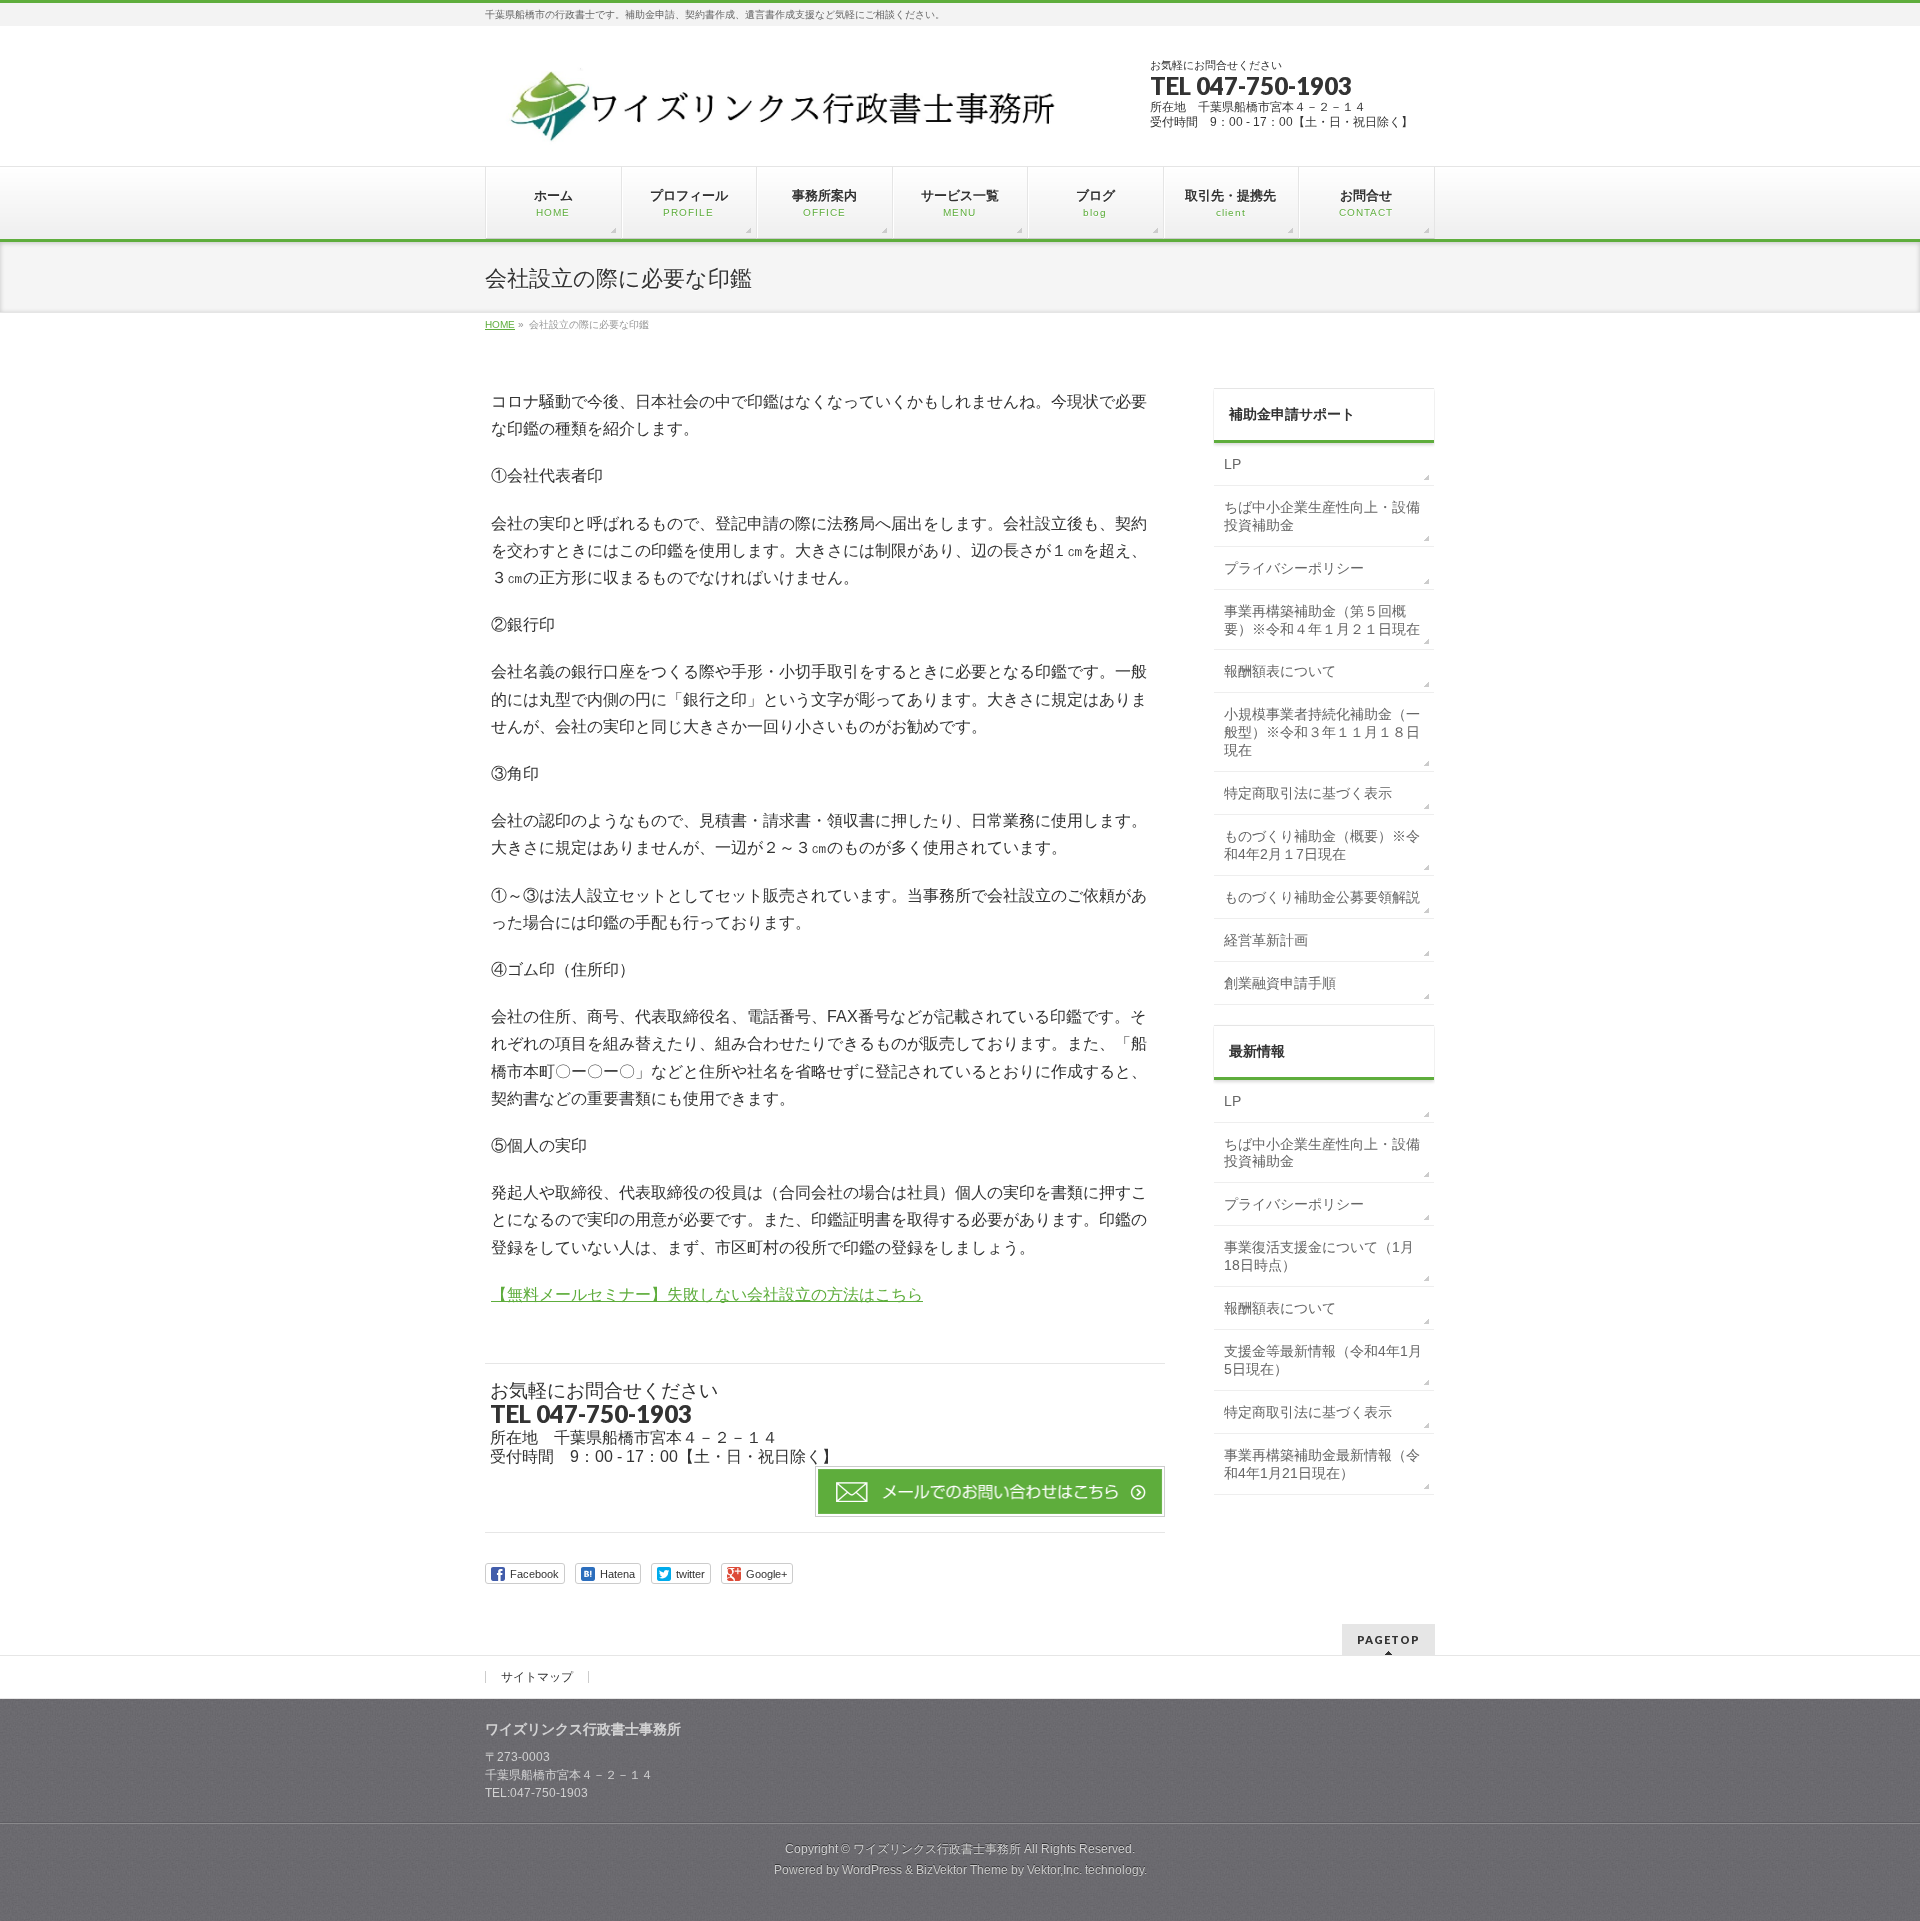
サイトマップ (537, 1677)
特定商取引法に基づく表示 (1308, 793)
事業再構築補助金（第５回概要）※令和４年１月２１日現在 (1322, 620)
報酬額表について (1280, 671)
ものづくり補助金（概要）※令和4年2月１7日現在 (1322, 845)
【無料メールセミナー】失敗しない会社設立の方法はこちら (707, 1294)
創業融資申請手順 (1280, 983)
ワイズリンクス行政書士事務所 (937, 1849)
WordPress (872, 1870)
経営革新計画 (1266, 940)
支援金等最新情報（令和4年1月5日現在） (1323, 1360)
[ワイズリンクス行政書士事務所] (786, 133)
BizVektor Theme (962, 1870)
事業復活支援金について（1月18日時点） (1319, 1256)
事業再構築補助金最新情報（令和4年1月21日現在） (1322, 1464)
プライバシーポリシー (1294, 568)
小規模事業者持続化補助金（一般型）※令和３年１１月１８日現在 (1322, 732)
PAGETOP (1388, 1639)
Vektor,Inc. (1054, 1870)
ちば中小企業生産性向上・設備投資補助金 (1322, 516)
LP (1232, 464)
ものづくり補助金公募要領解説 (1322, 897)
